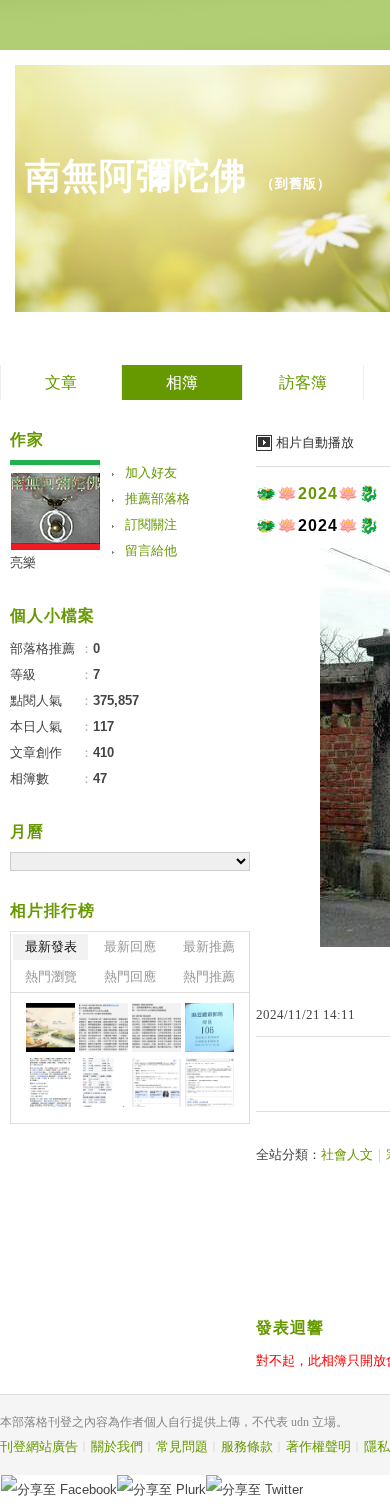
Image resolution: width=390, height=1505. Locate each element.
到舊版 (296, 183)
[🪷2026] (50, 1082)
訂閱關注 (151, 524)
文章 (61, 382)
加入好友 (151, 472)
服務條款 (247, 1446)
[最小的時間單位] (156, 1082)
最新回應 (130, 946)
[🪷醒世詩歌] (103, 1027)
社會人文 (347, 1154)
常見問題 (182, 1446)
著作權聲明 (318, 1446)
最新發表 (51, 946)
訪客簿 (303, 382)
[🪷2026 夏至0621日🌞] (50, 1027)
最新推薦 (209, 946)
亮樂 (23, 562)
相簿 (182, 382)
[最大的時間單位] (209, 1082)
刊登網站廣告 (39, 1446)
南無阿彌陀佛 (136, 175)
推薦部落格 (157, 498)
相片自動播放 (315, 442)
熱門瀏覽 (51, 976)
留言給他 (151, 550)
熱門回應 (130, 976)
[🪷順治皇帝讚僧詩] (156, 1027)
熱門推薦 (209, 976)
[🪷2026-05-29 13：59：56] (209, 1027)
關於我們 (117, 1446)
